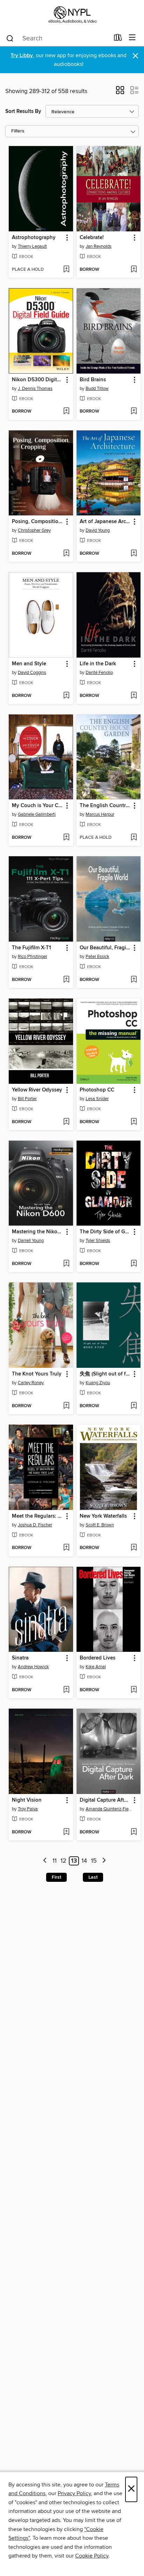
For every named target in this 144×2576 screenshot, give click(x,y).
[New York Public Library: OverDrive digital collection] (72, 15)
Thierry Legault (32, 246)
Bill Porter (27, 1099)
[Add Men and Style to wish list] (66, 696)
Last (93, 1877)
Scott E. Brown (100, 1525)
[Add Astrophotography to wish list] (66, 270)
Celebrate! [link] (92, 238)
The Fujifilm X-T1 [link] (31, 948)
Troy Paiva (28, 1809)
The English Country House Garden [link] (105, 806)
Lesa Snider (97, 1099)
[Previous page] (45, 1861)
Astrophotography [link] (34, 238)
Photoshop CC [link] (97, 1090)
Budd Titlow (97, 389)
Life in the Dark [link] (98, 664)
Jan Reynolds (99, 246)
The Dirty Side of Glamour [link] (105, 1232)
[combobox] (57, 38)
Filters (18, 131)
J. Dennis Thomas (35, 389)
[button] (120, 92)
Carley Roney (31, 1383)
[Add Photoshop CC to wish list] (134, 1122)
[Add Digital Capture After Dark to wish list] (134, 1832)
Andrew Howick (33, 1667)
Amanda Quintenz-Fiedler (110, 1809)
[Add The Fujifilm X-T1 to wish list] (66, 980)
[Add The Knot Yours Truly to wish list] (66, 1406)
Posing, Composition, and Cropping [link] (38, 522)
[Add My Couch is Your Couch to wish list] (66, 838)
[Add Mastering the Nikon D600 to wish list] (66, 1264)
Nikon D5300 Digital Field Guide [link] (38, 380)
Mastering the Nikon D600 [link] (38, 1232)
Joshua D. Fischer (35, 1525)
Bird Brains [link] (93, 380)
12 (63, 1861)
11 (55, 1861)
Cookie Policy (92, 2556)
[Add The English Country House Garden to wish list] (134, 838)
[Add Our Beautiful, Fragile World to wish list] (134, 980)
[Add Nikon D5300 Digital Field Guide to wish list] (66, 412)
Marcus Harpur (100, 814)
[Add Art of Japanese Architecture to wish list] (134, 554)
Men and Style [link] (29, 664)
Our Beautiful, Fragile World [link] (105, 948)
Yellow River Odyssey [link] (37, 1090)
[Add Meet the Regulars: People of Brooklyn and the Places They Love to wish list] (66, 1548)
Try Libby (22, 56)
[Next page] (104, 1861)
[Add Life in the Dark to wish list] (134, 696)
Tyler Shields (98, 1241)
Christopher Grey (34, 530)
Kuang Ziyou (98, 1383)
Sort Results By (23, 111)
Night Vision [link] (27, 1800)
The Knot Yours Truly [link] (37, 1374)
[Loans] (118, 39)
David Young (98, 530)
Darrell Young (31, 1241)
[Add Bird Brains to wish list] (134, 412)
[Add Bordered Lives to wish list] (134, 1690)
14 (84, 1861)
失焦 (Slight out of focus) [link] (105, 1374)
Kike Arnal (96, 1667)
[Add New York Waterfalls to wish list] (134, 1548)
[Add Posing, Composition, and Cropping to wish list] (66, 554)
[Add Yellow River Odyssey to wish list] (66, 1122)
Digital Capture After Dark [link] (105, 1800)
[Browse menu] (132, 38)
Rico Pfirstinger (33, 957)
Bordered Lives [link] (98, 1658)
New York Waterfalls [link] (103, 1516)
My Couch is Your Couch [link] (38, 806)
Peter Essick (98, 957)
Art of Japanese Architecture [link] (105, 522)
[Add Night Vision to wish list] (66, 1832)
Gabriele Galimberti (37, 814)
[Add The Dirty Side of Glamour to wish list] (134, 1264)
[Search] (10, 38)
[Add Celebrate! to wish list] (134, 270)
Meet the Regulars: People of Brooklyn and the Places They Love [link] (38, 1516)
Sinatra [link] (20, 1658)
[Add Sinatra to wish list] (66, 1690)
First (56, 1877)
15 (94, 1861)
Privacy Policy (74, 2493)
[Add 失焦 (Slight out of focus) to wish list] (134, 1406)
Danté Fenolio (99, 673)
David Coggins (32, 673)
